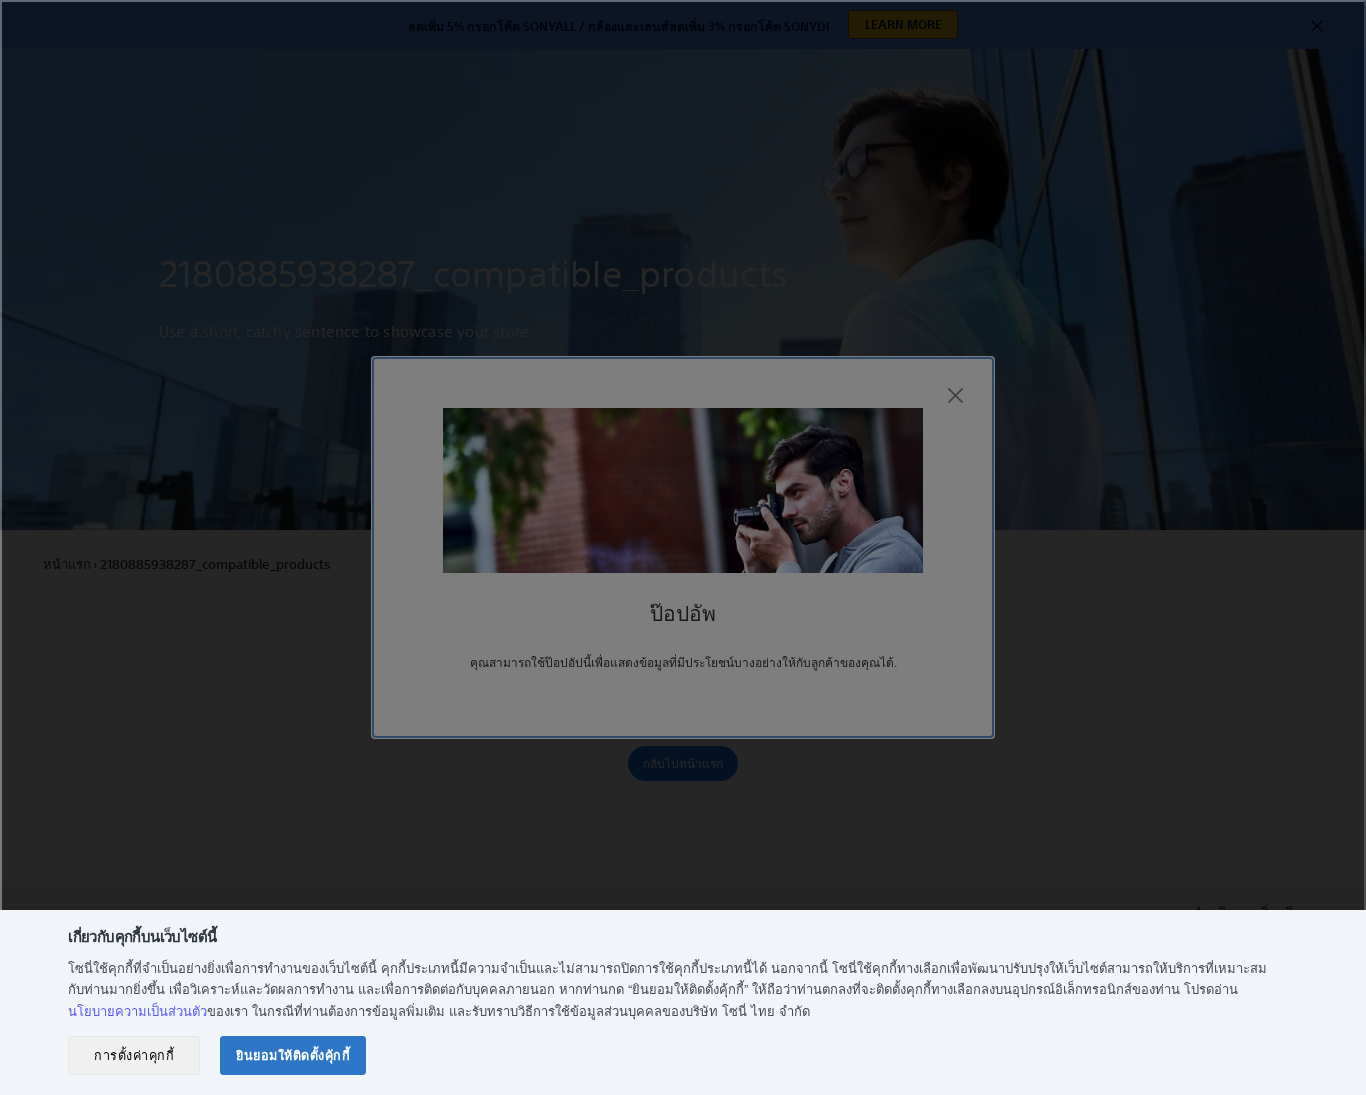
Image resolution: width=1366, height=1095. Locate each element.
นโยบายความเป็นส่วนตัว (137, 1010)
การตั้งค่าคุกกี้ (134, 1055)
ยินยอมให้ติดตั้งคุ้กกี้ (293, 1055)
